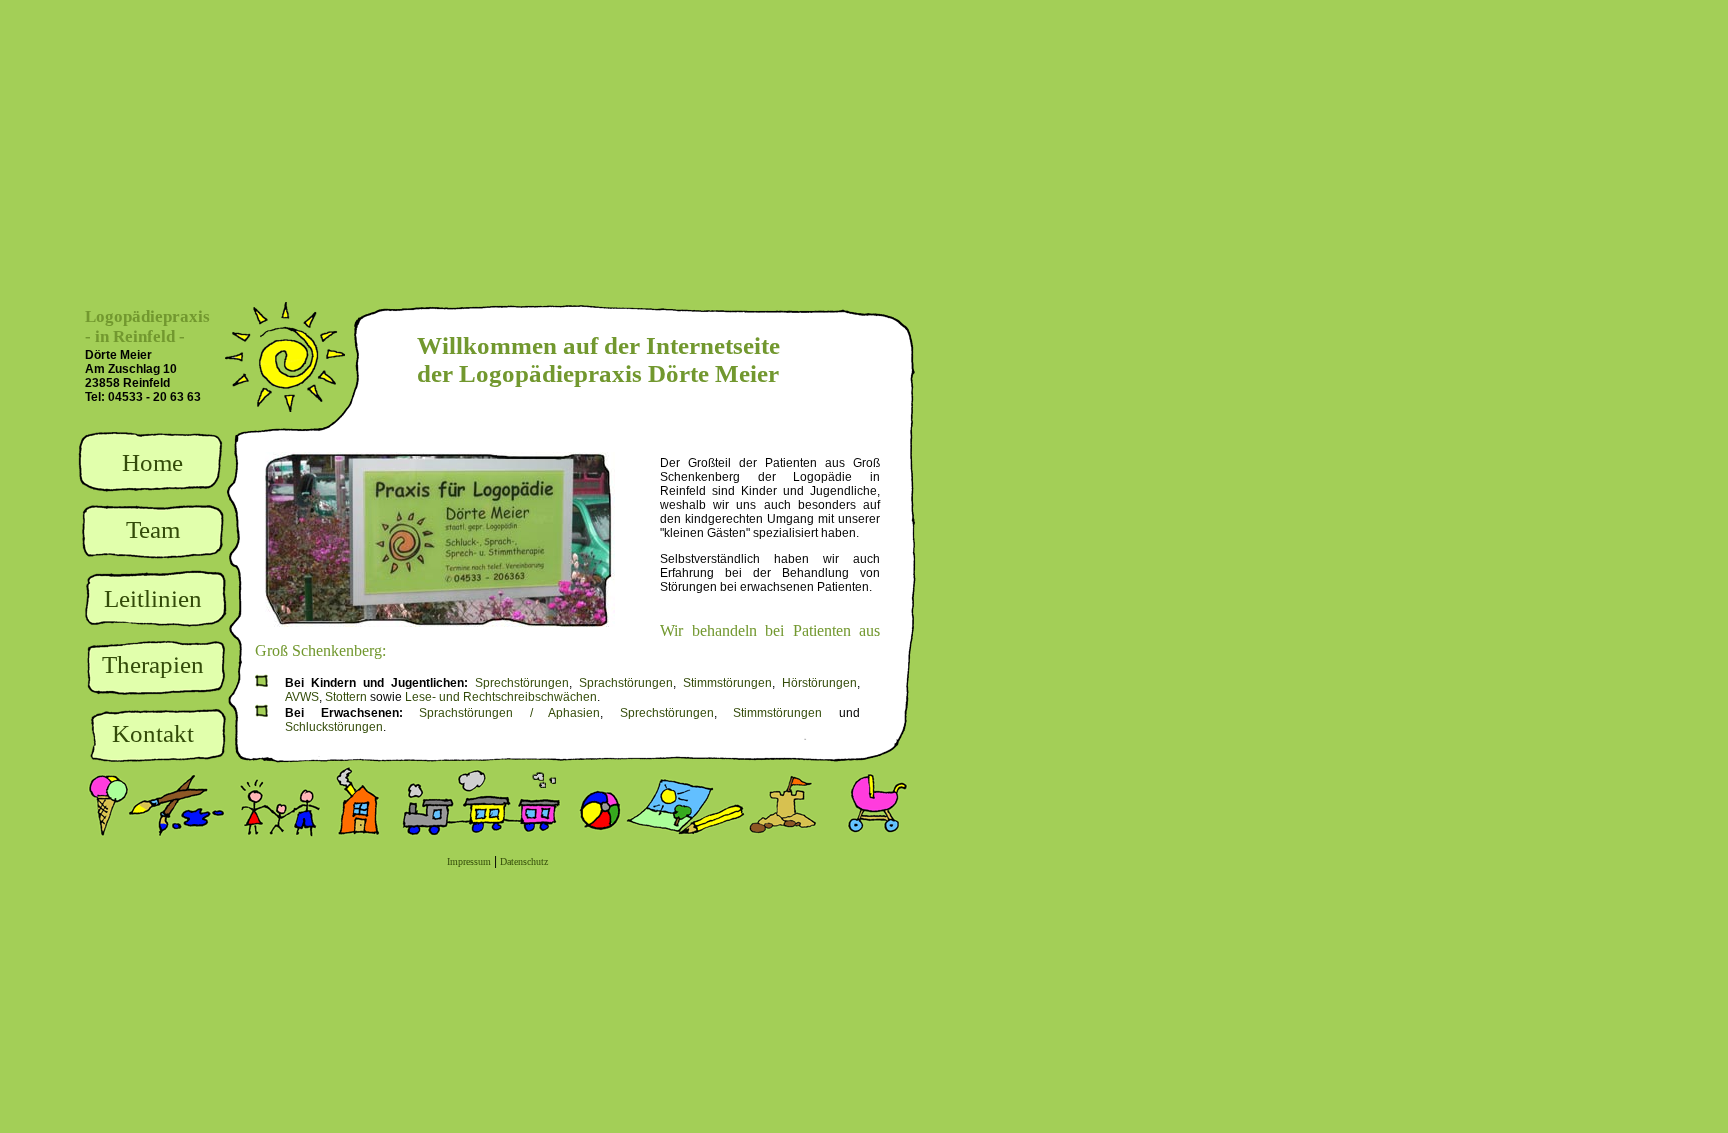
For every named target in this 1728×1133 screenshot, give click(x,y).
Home (152, 462)
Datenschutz (524, 861)
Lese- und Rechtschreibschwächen (501, 697)
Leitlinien (153, 598)
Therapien (153, 664)
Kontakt (153, 733)
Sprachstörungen (626, 683)
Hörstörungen (819, 683)
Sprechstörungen (522, 683)
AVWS (302, 697)
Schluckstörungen (334, 727)
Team (153, 529)
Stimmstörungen (727, 683)
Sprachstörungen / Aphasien (509, 713)
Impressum (469, 861)
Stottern (346, 697)
